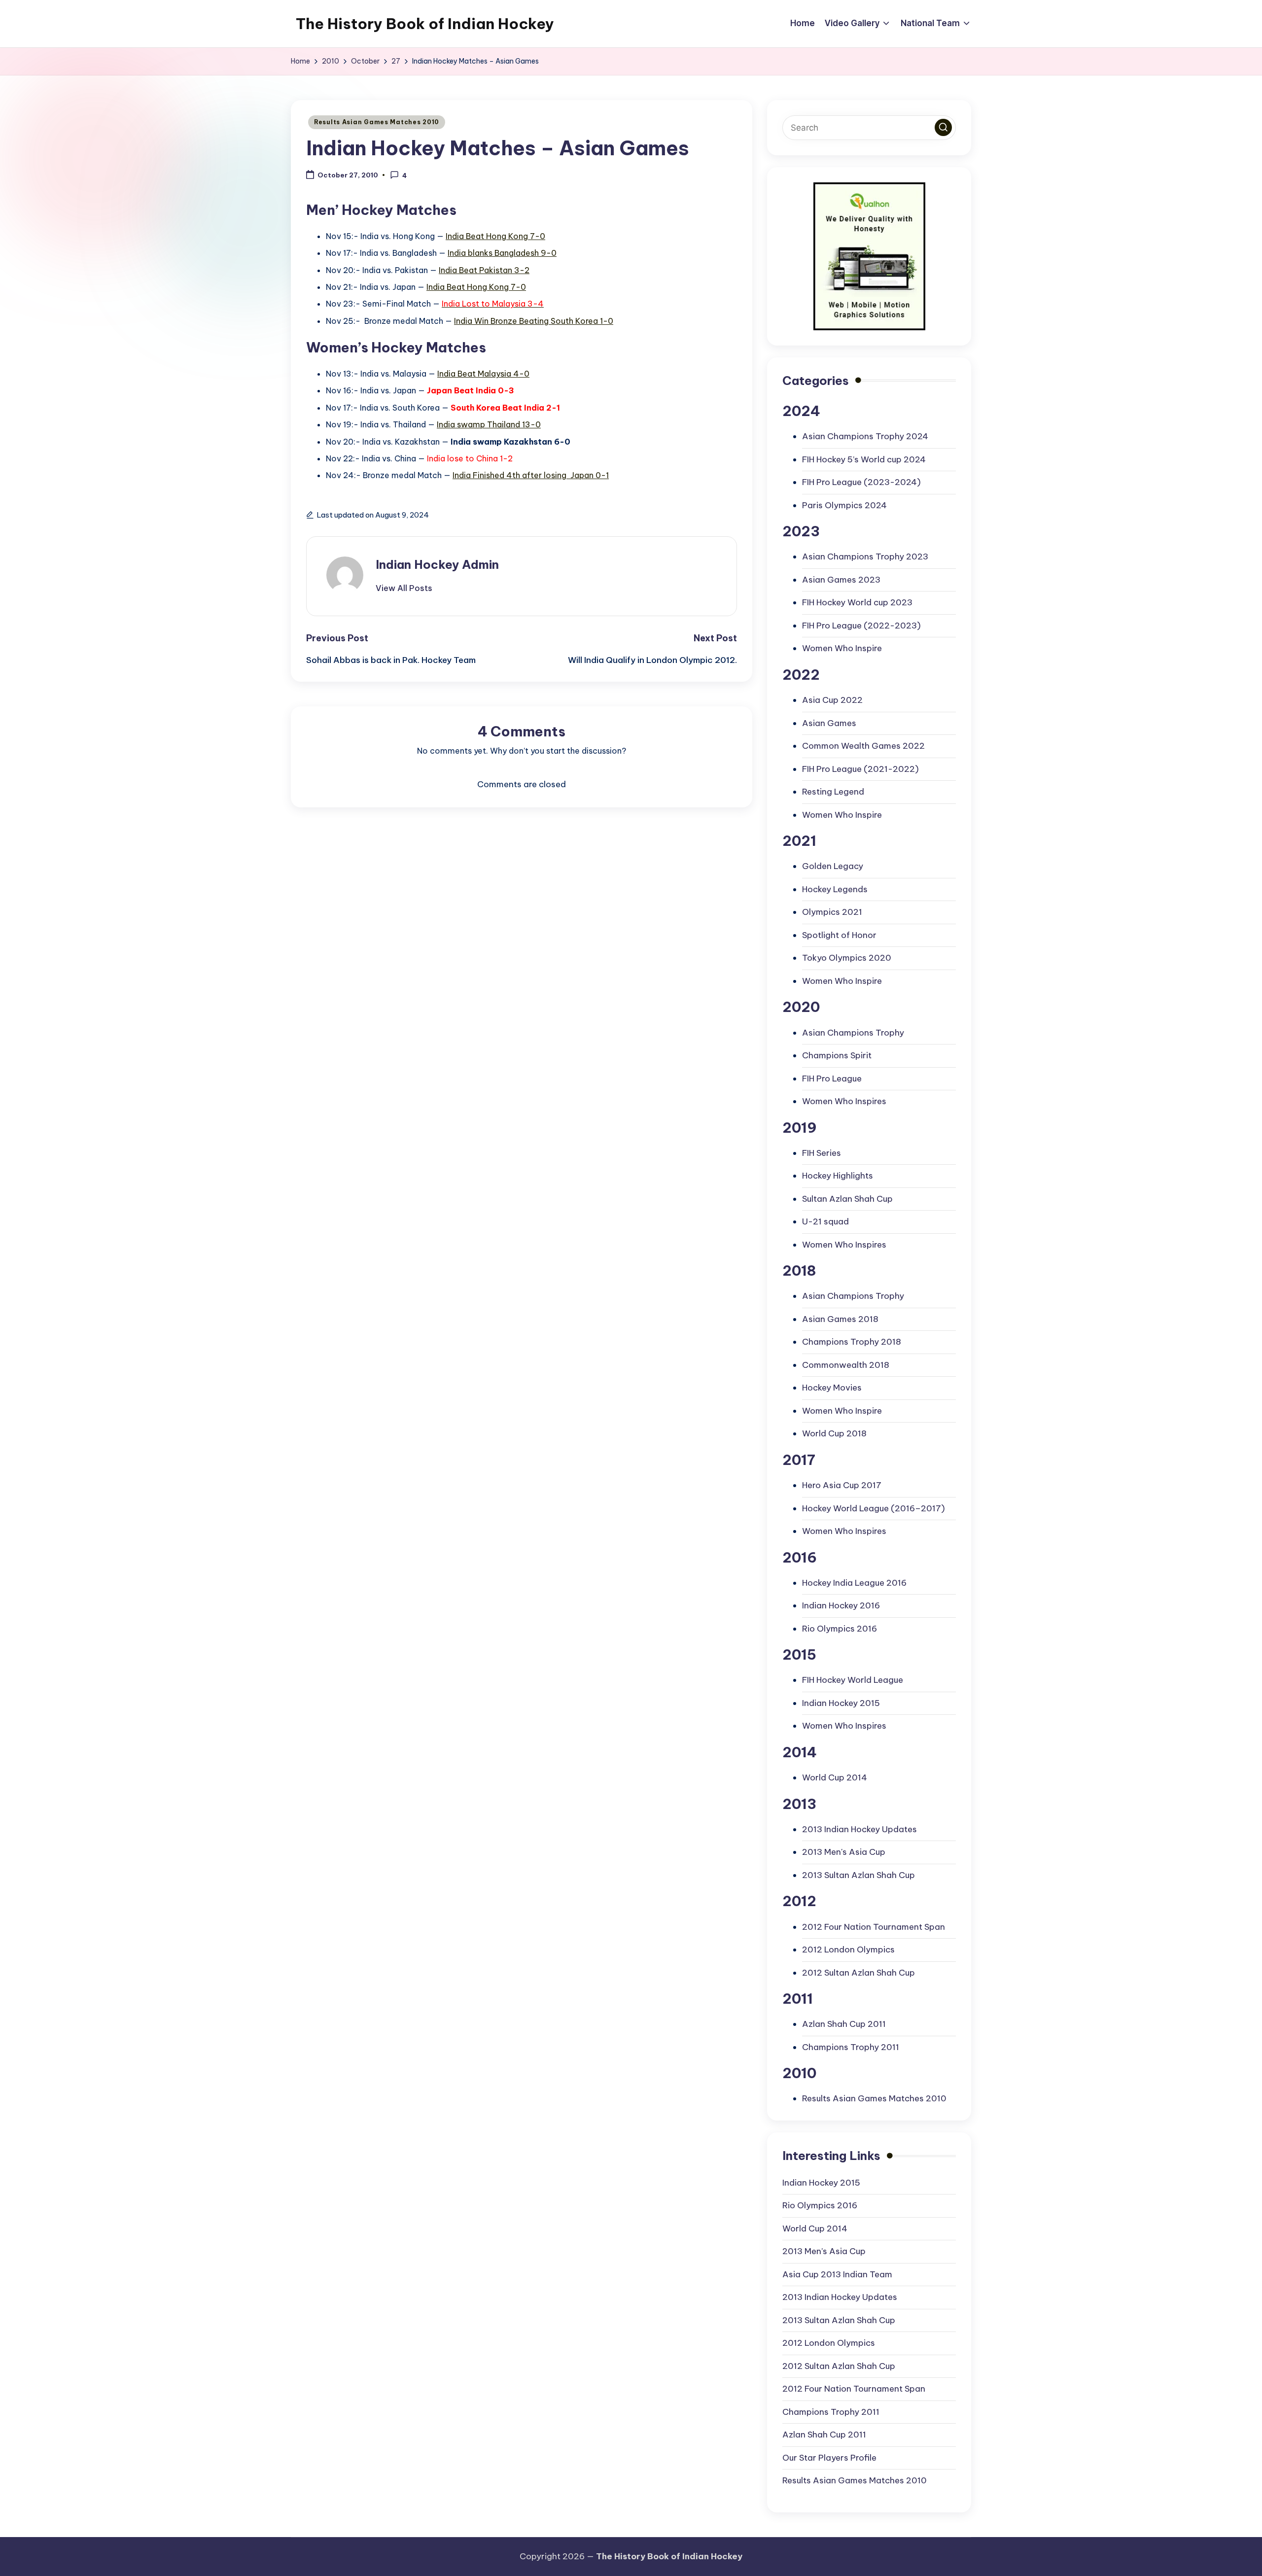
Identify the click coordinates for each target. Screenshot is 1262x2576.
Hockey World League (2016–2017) (874, 1508)
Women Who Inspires (844, 1101)
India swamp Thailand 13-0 (489, 424)
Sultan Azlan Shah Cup (847, 1199)
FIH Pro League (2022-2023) (861, 626)
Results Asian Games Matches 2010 (377, 122)
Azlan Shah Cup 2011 (844, 2024)
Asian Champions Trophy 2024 (865, 436)
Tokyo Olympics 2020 (847, 958)
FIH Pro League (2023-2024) (861, 482)
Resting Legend (833, 792)
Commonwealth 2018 (846, 1365)
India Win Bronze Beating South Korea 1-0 (534, 321)
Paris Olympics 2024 (844, 505)
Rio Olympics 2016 (840, 1629)
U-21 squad (825, 1221)
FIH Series (822, 1153)
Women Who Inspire (842, 648)
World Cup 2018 (834, 1433)
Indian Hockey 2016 (841, 1605)
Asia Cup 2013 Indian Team (837, 2274)
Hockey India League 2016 (854, 1583)
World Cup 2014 (835, 1777)
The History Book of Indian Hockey (425, 24)
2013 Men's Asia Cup (844, 1852)
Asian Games (829, 723)
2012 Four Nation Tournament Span (874, 1927)
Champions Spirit (837, 1055)
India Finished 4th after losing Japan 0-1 (531, 475)
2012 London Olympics (848, 1949)
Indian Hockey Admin (437, 564)
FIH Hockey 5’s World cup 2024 (864, 459)
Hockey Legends (835, 889)
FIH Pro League (832, 1079)
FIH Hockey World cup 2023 (857, 602)
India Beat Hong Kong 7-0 (495, 236)
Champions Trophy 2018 (852, 1342)
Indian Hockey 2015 (841, 1703)
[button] (404, 588)
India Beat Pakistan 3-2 (484, 270)
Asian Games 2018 (840, 1319)
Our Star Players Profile (829, 2458)
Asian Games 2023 (841, 580)
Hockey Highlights (838, 1176)
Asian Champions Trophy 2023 (865, 557)
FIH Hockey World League (853, 1680)
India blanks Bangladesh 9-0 (502, 253)
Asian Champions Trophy (853, 1033)
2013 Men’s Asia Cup (824, 2251)
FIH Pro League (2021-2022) (860, 769)
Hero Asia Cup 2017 (842, 1485)
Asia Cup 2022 (832, 700)
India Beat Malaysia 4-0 (483, 374)
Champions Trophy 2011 (851, 2047)
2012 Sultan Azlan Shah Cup (859, 1973)
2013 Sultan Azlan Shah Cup (859, 1875)
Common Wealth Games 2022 (863, 746)
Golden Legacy (833, 866)
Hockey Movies (832, 1388)
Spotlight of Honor (839, 935)
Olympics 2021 (832, 912)
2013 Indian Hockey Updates (859, 1829)
